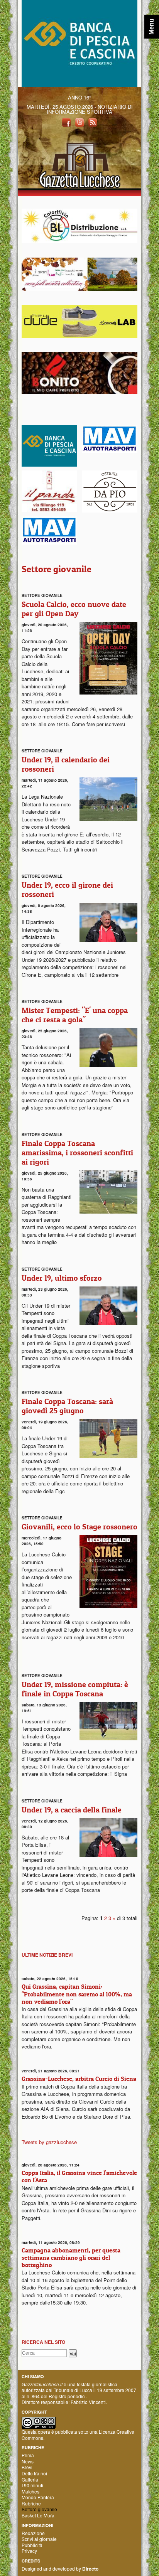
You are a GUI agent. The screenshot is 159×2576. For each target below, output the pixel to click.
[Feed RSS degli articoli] (93, 122)
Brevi (27, 2467)
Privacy (29, 2551)
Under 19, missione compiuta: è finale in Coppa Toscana (75, 1689)
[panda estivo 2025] (79, 273)
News (28, 2461)
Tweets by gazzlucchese (49, 2142)
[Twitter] (79, 122)
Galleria (30, 2479)
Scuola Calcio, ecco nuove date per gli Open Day (74, 609)
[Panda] (79, 321)
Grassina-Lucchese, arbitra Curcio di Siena (79, 2079)
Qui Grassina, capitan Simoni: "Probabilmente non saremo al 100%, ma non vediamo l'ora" (77, 1994)
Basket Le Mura (38, 2515)
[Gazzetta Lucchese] (79, 163)
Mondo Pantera (38, 2497)
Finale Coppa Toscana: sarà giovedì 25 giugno (67, 1406)
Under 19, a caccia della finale (72, 1810)
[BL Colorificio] (79, 225)
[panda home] (49, 490)
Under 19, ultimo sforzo (62, 1278)
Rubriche (31, 2503)
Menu (151, 27)
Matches (30, 2491)
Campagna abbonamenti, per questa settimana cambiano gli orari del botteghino (71, 2257)
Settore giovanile (39, 2509)
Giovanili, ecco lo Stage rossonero (79, 1527)
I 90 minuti (32, 2485)
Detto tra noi (34, 2473)
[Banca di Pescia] (79, 43)
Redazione (33, 2533)
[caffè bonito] (79, 372)
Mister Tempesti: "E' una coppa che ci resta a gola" (75, 1015)
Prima (28, 2455)
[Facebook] (66, 122)
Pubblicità (32, 2545)
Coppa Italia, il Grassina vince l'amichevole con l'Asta (79, 2176)
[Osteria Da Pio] (110, 491)
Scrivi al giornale (39, 2539)
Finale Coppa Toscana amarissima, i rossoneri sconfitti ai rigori (77, 1153)
